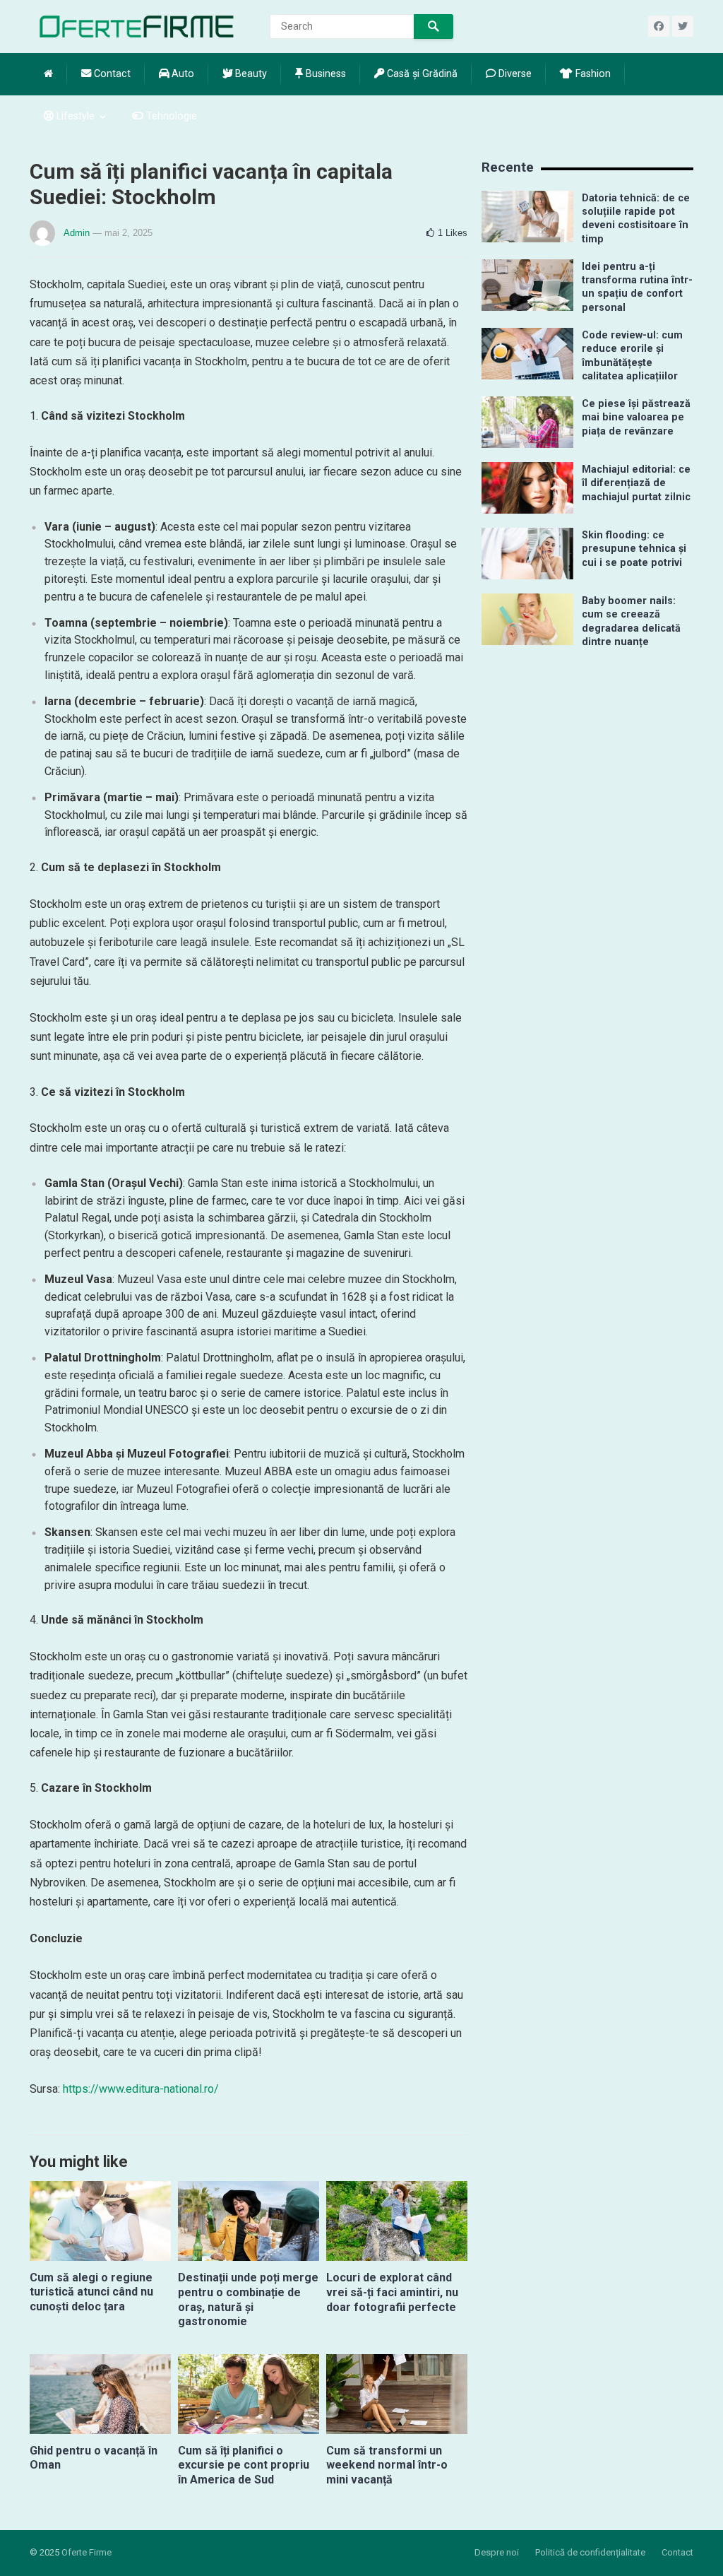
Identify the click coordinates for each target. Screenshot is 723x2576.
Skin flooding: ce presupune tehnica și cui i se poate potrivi (634, 549)
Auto (181, 74)
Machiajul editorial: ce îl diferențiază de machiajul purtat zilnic (636, 483)
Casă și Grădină (421, 74)
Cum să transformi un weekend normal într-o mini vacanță (387, 2465)
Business (324, 74)
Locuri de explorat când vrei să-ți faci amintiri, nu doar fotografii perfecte (392, 2292)
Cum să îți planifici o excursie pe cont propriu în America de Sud (244, 2465)
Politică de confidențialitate (590, 2552)
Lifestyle (74, 116)
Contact (111, 74)
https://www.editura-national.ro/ (141, 2089)
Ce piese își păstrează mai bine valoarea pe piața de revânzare (636, 418)
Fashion (592, 74)
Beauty (250, 74)
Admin (77, 233)
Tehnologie (170, 116)
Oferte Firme (86, 2552)
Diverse (514, 74)
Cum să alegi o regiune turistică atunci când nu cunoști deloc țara (91, 2292)
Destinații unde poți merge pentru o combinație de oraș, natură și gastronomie (248, 2299)
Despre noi (497, 2552)
